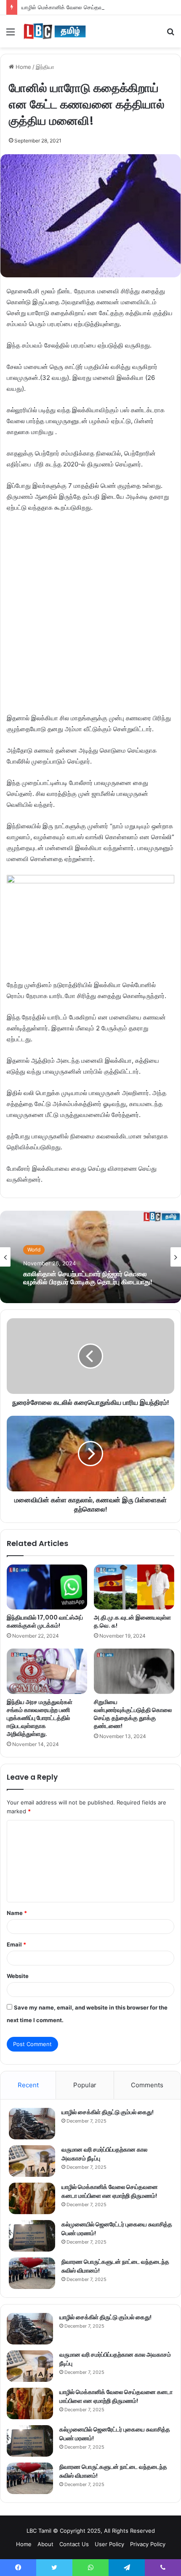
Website (18, 1976)
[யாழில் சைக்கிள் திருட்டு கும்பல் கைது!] (32, 2124)
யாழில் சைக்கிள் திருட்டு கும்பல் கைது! (108, 2112)
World (34, 1250)
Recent (28, 2085)
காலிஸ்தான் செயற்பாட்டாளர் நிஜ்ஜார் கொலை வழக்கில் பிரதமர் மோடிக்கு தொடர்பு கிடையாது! (88, 1277)
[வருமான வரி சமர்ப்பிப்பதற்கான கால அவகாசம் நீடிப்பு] (32, 2161)
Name (17, 1913)
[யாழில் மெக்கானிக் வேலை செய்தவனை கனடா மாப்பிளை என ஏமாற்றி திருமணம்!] (32, 2198)
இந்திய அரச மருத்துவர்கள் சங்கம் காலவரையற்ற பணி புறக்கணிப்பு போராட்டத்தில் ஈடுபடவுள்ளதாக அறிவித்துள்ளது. (40, 1718)
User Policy (109, 2544)
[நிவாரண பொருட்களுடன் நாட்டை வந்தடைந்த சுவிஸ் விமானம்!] (32, 2273)
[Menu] (11, 35)
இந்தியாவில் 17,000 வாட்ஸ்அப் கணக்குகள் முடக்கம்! (45, 1621)
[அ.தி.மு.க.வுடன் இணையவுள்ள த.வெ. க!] (134, 1587)
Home (23, 67)
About (45, 2544)
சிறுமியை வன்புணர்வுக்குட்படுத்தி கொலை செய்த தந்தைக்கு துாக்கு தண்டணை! (133, 1714)
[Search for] (170, 35)
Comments (147, 2085)
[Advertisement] (90, 617)
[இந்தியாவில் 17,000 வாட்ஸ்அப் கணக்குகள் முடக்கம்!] (47, 1587)
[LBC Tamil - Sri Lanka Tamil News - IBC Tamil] (55, 31)
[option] (90, 1257)
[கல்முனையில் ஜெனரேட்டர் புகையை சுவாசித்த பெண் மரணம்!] (32, 2236)
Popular (85, 2085)
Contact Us (74, 2544)
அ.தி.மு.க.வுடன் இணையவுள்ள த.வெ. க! (132, 1621)
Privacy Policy (148, 2544)
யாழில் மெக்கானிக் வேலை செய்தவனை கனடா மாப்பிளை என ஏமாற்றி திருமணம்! (110, 2191)
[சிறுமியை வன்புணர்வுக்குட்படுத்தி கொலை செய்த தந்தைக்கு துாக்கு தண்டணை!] (134, 1671)
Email (16, 1944)
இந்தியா (45, 67)
